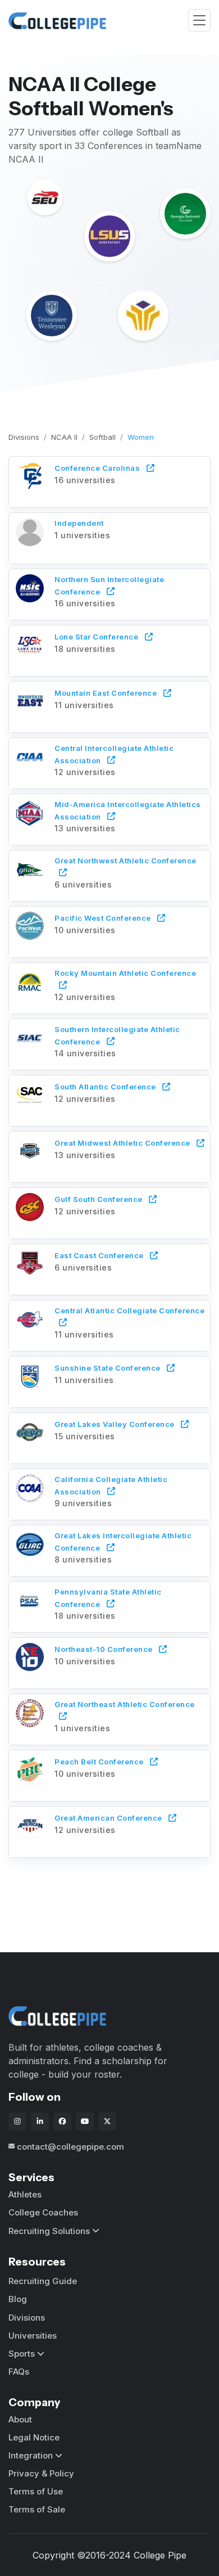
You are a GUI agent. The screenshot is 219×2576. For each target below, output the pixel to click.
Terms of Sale (37, 2509)
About (20, 2419)
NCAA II (64, 437)
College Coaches (43, 2212)
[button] (109, 480)
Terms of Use (36, 2491)
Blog (18, 2299)
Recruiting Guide (43, 2281)
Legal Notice (34, 2437)
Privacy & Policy (41, 2473)
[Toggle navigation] (199, 21)
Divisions (24, 437)
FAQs (19, 2372)
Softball (102, 437)
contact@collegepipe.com (70, 2147)
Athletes (25, 2194)
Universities (33, 2336)
